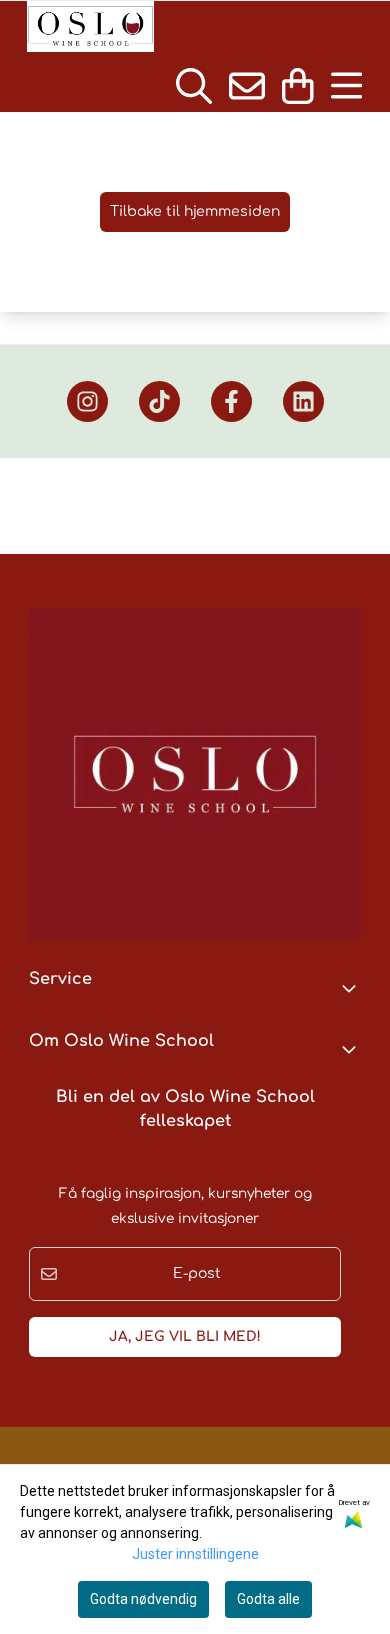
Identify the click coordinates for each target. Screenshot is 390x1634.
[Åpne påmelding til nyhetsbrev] (247, 86)
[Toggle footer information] (353, 988)
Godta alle (268, 1599)
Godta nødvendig (143, 1599)
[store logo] (91, 26)
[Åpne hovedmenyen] (347, 86)
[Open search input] (194, 86)
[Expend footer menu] (353, 1049)
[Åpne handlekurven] (298, 86)
